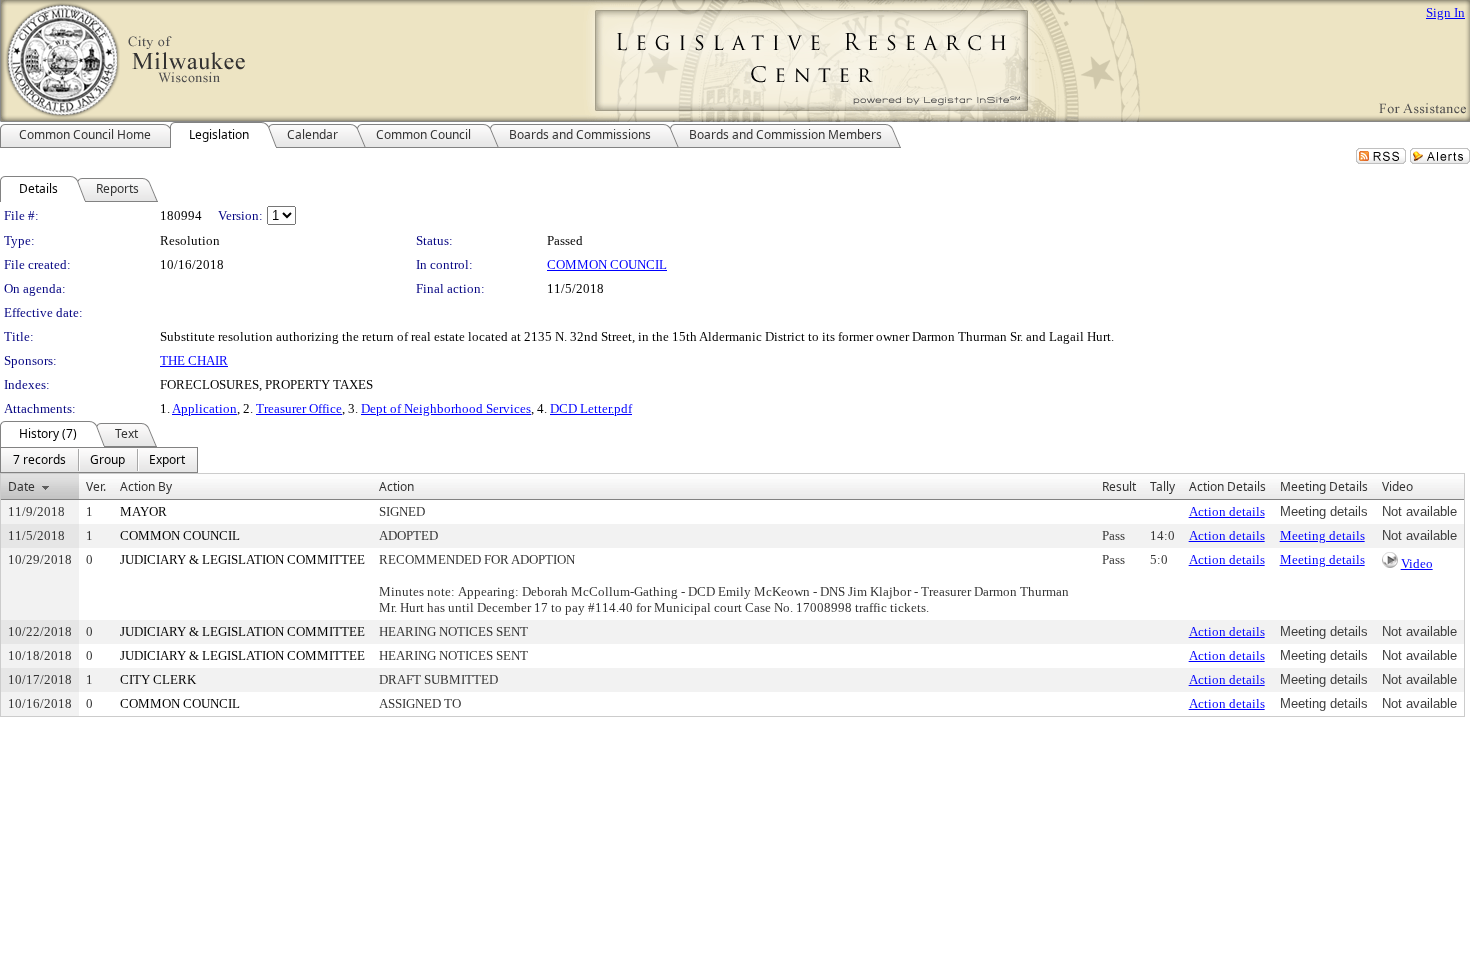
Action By (146, 486)
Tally (1162, 486)
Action (396, 486)
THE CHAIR (194, 360)
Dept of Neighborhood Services (446, 408)
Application (204, 408)
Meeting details (1322, 535)
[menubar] (99, 460)
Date (21, 486)
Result (1119, 486)
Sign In (1445, 12)
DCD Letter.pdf (591, 408)
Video (1417, 563)
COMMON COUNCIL (607, 264)
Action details (1227, 511)
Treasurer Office (299, 408)
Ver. (96, 486)
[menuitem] (39, 460)
